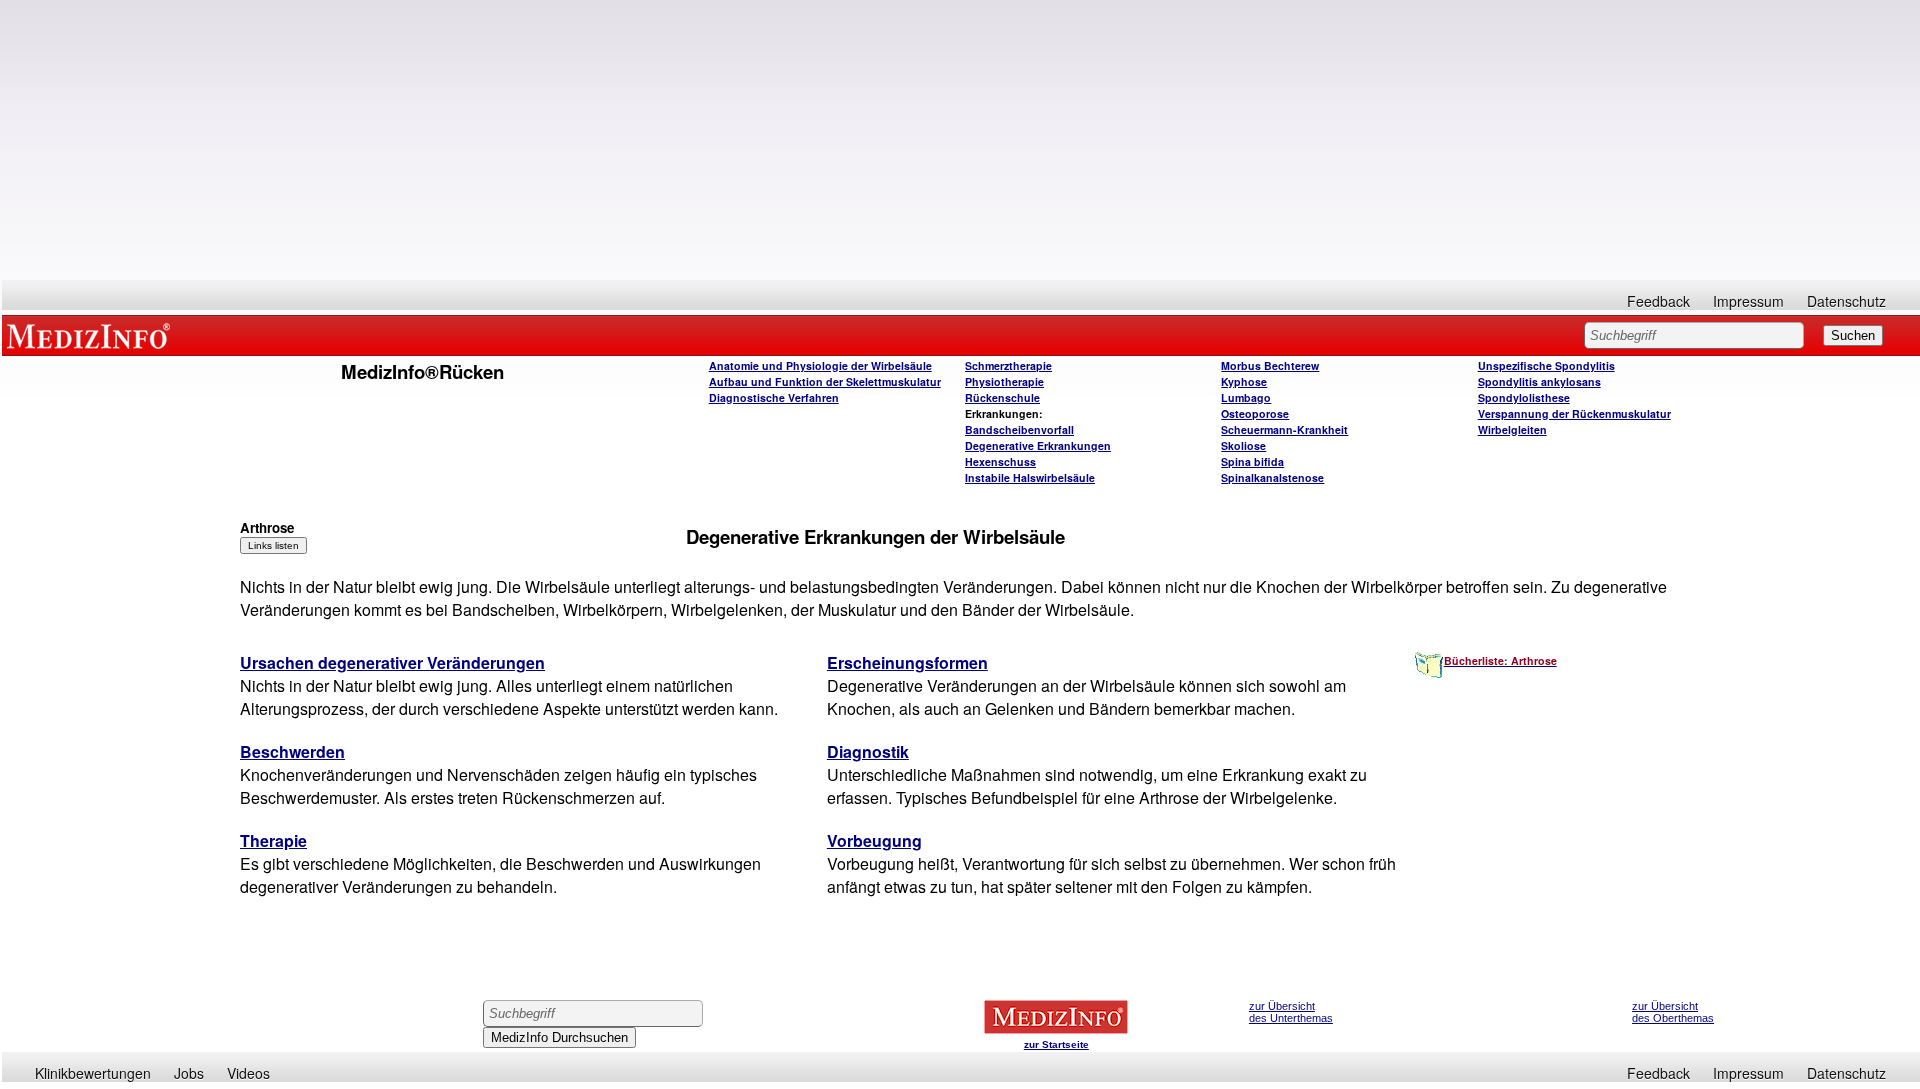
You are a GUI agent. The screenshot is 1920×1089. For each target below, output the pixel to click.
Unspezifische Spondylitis (1546, 365)
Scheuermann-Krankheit (1284, 429)
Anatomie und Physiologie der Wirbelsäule (820, 365)
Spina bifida (1252, 461)
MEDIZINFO (92, 335)
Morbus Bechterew (1270, 365)
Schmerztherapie (1008, 365)
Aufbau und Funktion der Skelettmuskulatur (825, 381)
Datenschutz (1846, 301)
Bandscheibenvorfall (1019, 429)
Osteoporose (1255, 413)
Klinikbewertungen (93, 1073)
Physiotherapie (1004, 381)
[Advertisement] (961, 140)
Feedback (1658, 301)
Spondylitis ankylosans (1539, 381)
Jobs (189, 1073)
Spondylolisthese (1524, 397)
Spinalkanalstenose (1272, 477)
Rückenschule (1002, 397)
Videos (248, 1073)
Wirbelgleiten (1512, 429)
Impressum (1748, 301)
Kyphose (1244, 381)
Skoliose (1243, 445)
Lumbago (1246, 397)
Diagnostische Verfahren (774, 397)
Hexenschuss (1000, 461)
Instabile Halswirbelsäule (1030, 477)
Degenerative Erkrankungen (1038, 445)
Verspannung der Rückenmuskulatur (1574, 413)
